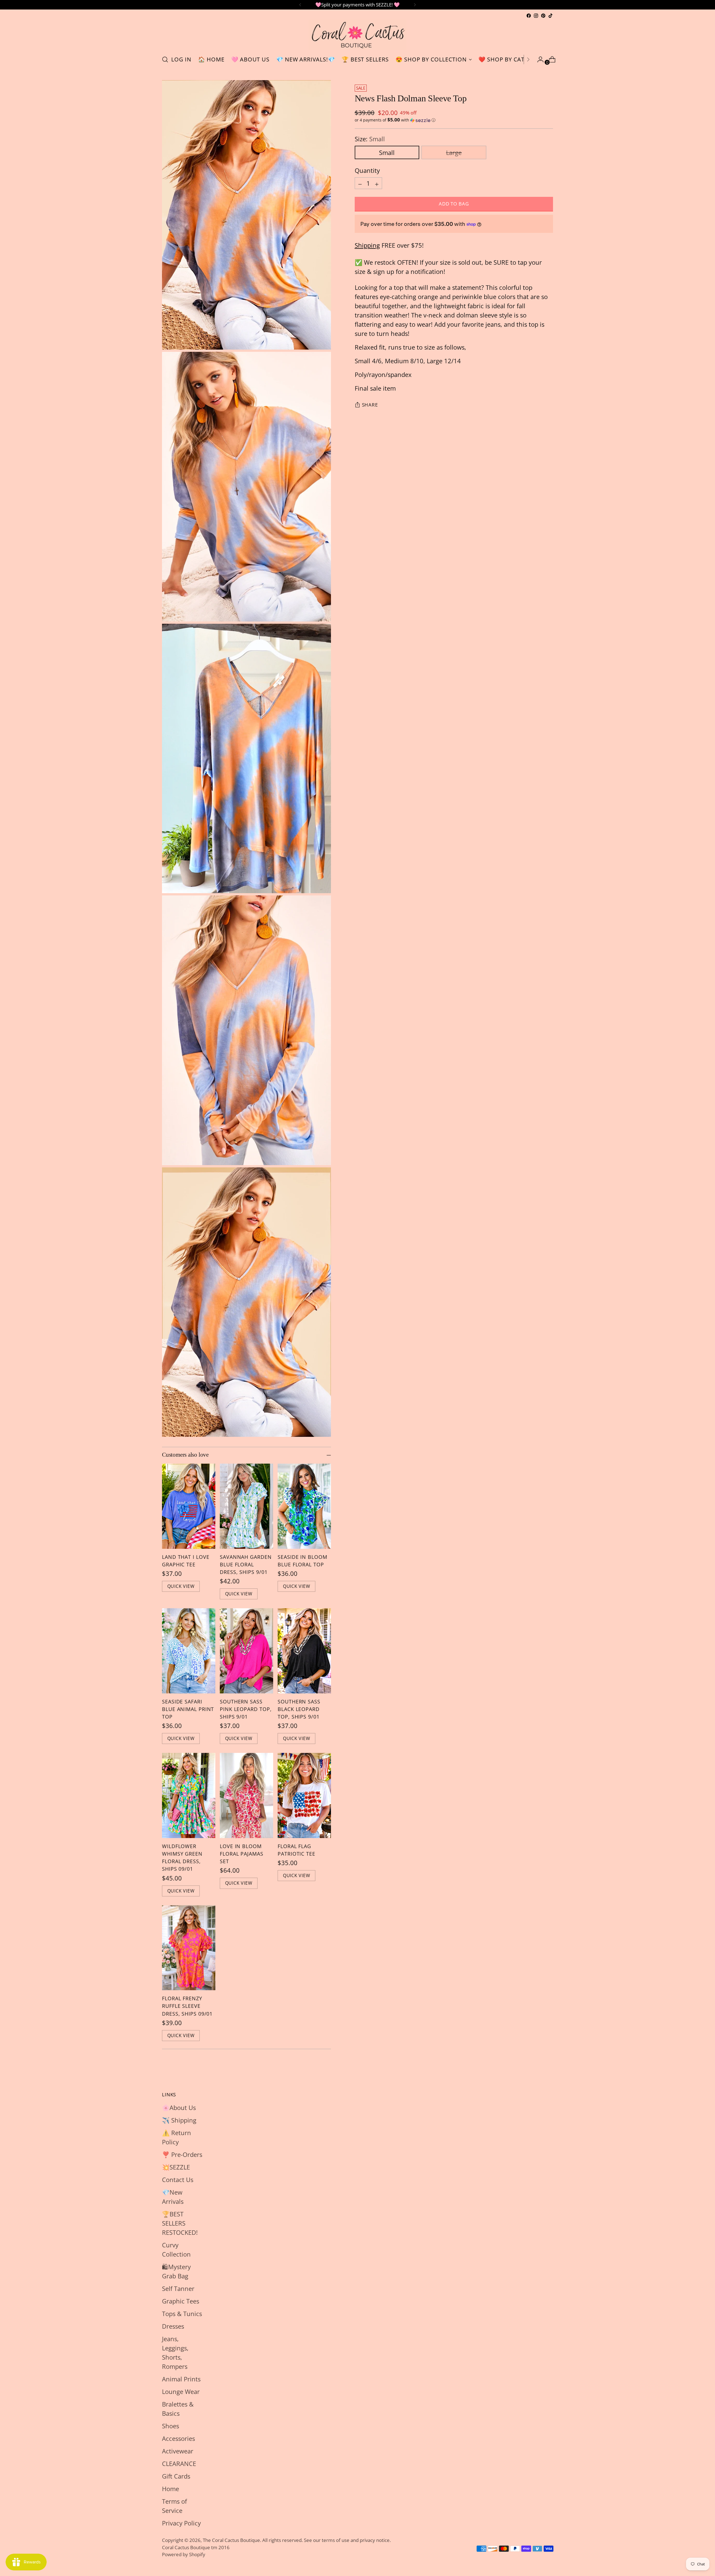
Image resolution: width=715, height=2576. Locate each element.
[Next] (415, 5)
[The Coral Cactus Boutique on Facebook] (529, 16)
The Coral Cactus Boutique (231, 2540)
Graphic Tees (181, 2301)
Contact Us (178, 2180)
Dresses (173, 2326)
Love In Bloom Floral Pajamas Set (242, 1854)
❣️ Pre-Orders (182, 2154)
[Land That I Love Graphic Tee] (189, 1506)
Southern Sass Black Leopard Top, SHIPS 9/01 (299, 1709)
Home (171, 2489)
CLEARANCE (179, 2463)
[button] (454, 120)
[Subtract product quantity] (360, 183)
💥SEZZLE (176, 2167)
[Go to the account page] (538, 59)
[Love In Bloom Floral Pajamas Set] (246, 1795)
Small (387, 152)
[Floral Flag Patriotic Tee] (304, 1795)
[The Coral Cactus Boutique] (357, 35)
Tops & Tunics (182, 2314)
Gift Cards (176, 2476)
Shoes (171, 2426)
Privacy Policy (181, 2523)
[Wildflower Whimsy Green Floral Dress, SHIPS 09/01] (189, 1795)
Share (370, 405)
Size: (370, 139)
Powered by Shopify (184, 2554)
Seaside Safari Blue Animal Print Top (188, 1709)
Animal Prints (181, 2379)
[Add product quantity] (377, 183)
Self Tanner (178, 2288)
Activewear (178, 2451)
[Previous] (300, 5)
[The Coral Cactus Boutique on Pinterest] (543, 16)
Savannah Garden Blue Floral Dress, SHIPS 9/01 (246, 1564)
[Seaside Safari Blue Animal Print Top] (189, 1651)
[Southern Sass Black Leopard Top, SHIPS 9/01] (304, 1651)
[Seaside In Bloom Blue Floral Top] (304, 1506)
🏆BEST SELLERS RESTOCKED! (180, 2223)
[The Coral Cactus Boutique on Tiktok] (550, 16)
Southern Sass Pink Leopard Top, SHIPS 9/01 (246, 1709)
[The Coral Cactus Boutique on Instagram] (536, 16)
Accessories (178, 2438)
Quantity (367, 170)
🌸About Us (179, 2107)
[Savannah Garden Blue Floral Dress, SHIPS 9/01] (246, 1506)
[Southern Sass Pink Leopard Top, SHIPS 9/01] (246, 1651)
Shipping (367, 245)
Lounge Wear (181, 2391)
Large (454, 152)
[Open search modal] (165, 59)
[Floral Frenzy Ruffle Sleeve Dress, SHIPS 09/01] (189, 1948)
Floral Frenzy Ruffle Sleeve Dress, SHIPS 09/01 (187, 2006)
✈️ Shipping (179, 2120)
